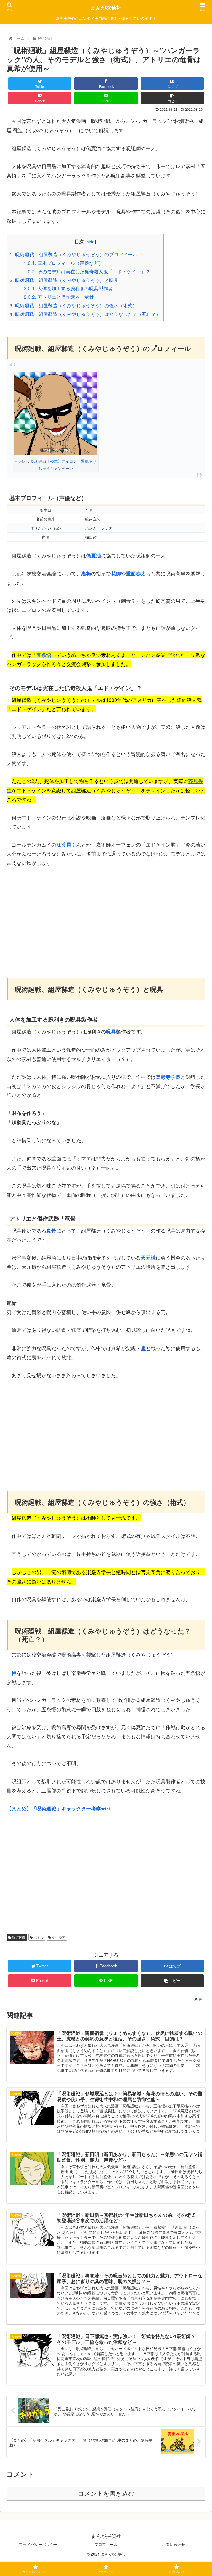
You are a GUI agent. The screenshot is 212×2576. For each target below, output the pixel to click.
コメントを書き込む (106, 2494)
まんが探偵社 (106, 8)
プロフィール (106, 2544)
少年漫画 (58, 1937)
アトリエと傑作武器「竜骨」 (61, 297)
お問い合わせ (174, 2544)
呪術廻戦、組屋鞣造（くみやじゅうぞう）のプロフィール (73, 254)
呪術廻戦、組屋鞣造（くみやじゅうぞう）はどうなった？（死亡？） (85, 314)
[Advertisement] (106, 915)
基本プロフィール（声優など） (63, 263)
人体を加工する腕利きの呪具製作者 (68, 288)
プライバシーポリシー (38, 2544)
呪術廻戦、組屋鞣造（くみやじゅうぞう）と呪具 (64, 280)
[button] (196, 1301)
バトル (38, 1937)
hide (91, 241)
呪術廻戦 (18, 1937)
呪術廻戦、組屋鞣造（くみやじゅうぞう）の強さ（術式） (73, 305)
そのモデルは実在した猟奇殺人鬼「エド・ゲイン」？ (87, 271)
